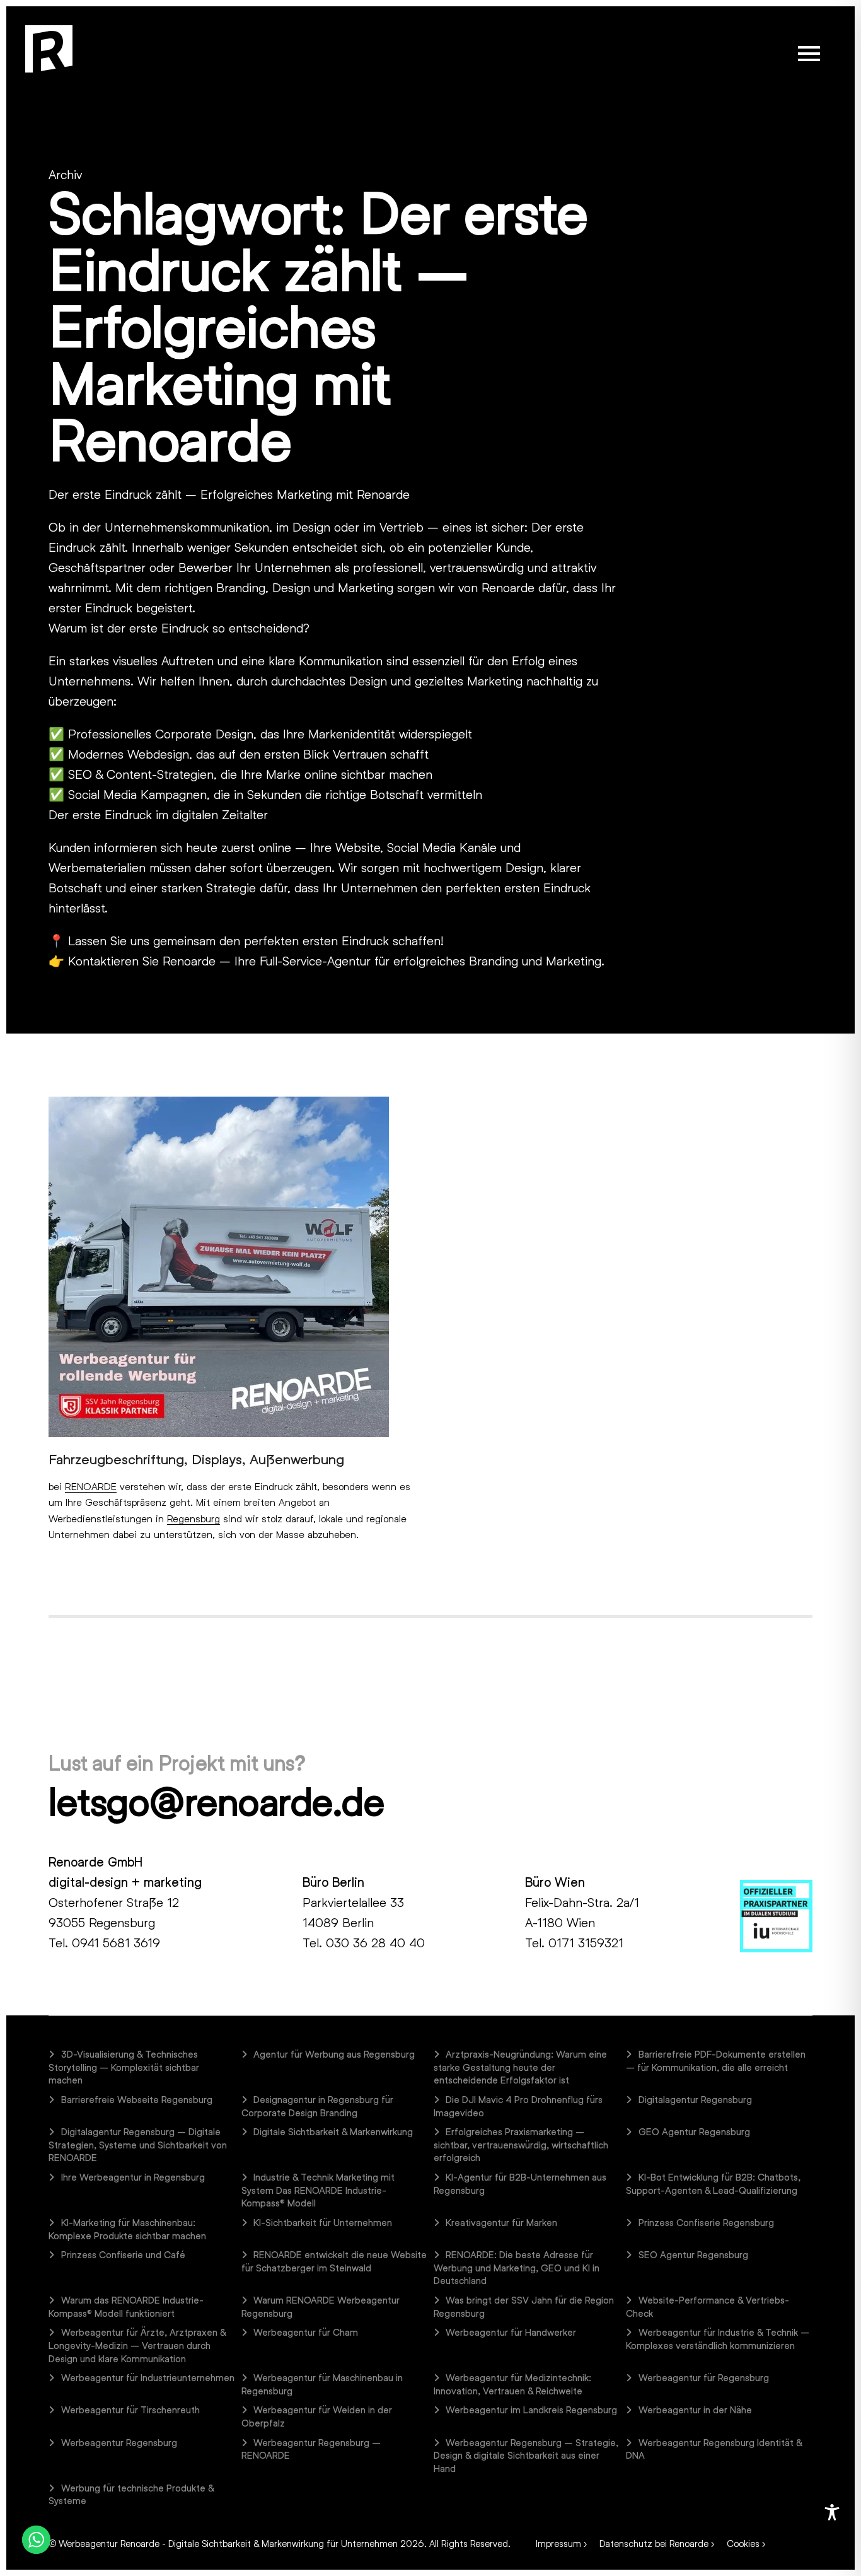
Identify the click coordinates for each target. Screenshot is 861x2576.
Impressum (558, 2543)
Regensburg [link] (194, 1518)
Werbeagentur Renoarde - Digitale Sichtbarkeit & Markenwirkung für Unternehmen (228, 2543)
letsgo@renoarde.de (216, 1801)
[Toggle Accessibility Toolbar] (832, 2512)
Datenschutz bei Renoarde (654, 2543)
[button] (809, 54)
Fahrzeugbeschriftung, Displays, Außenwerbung (196, 1459)
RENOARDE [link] (91, 1486)
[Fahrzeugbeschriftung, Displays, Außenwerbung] (219, 1265)
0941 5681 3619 (116, 1942)
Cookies (743, 2543)
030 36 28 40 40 (375, 1942)
